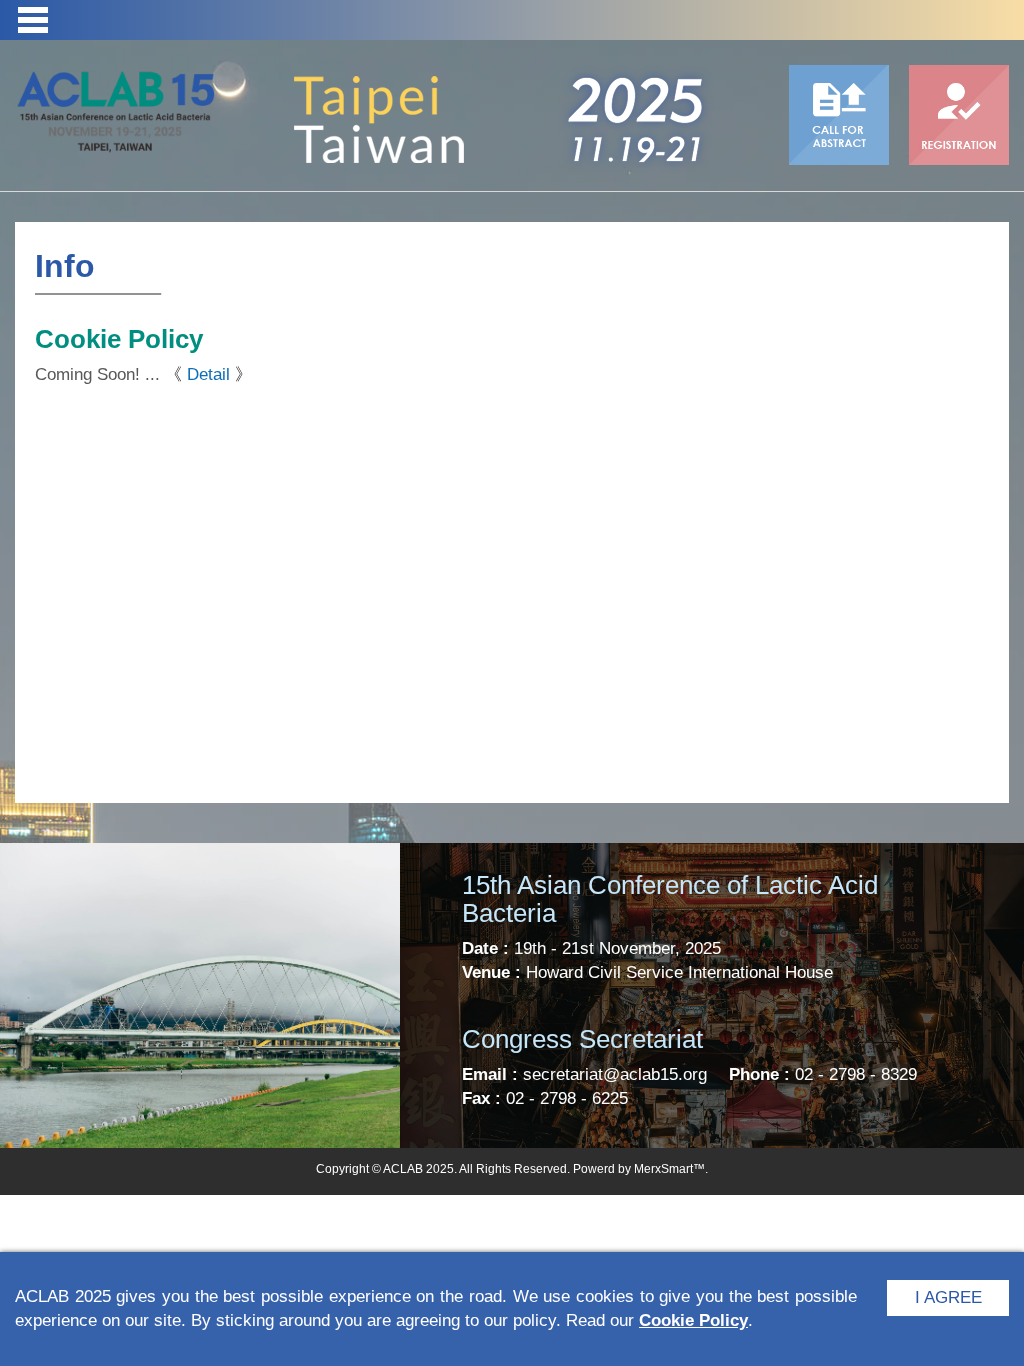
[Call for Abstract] (839, 115)
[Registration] (959, 115)
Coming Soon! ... (97, 374)
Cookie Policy (693, 1320)
